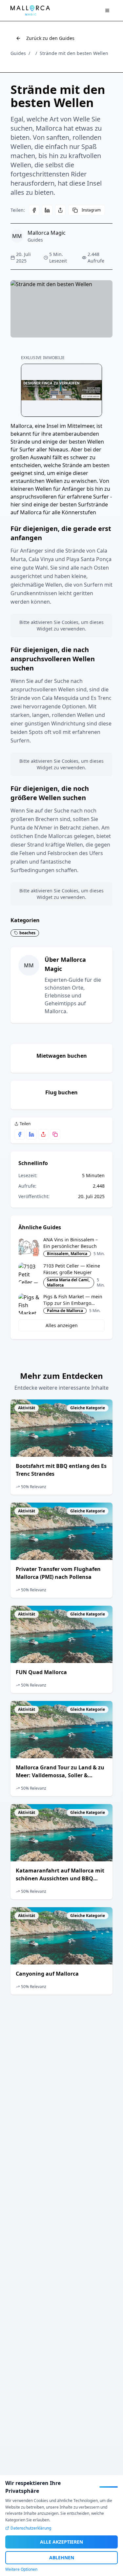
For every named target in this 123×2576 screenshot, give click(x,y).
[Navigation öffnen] (107, 10)
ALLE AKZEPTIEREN (61, 2542)
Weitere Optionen (21, 2569)
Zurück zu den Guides (50, 38)
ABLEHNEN (62, 2558)
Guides (18, 53)
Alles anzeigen (62, 1325)
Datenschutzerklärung (31, 2528)
